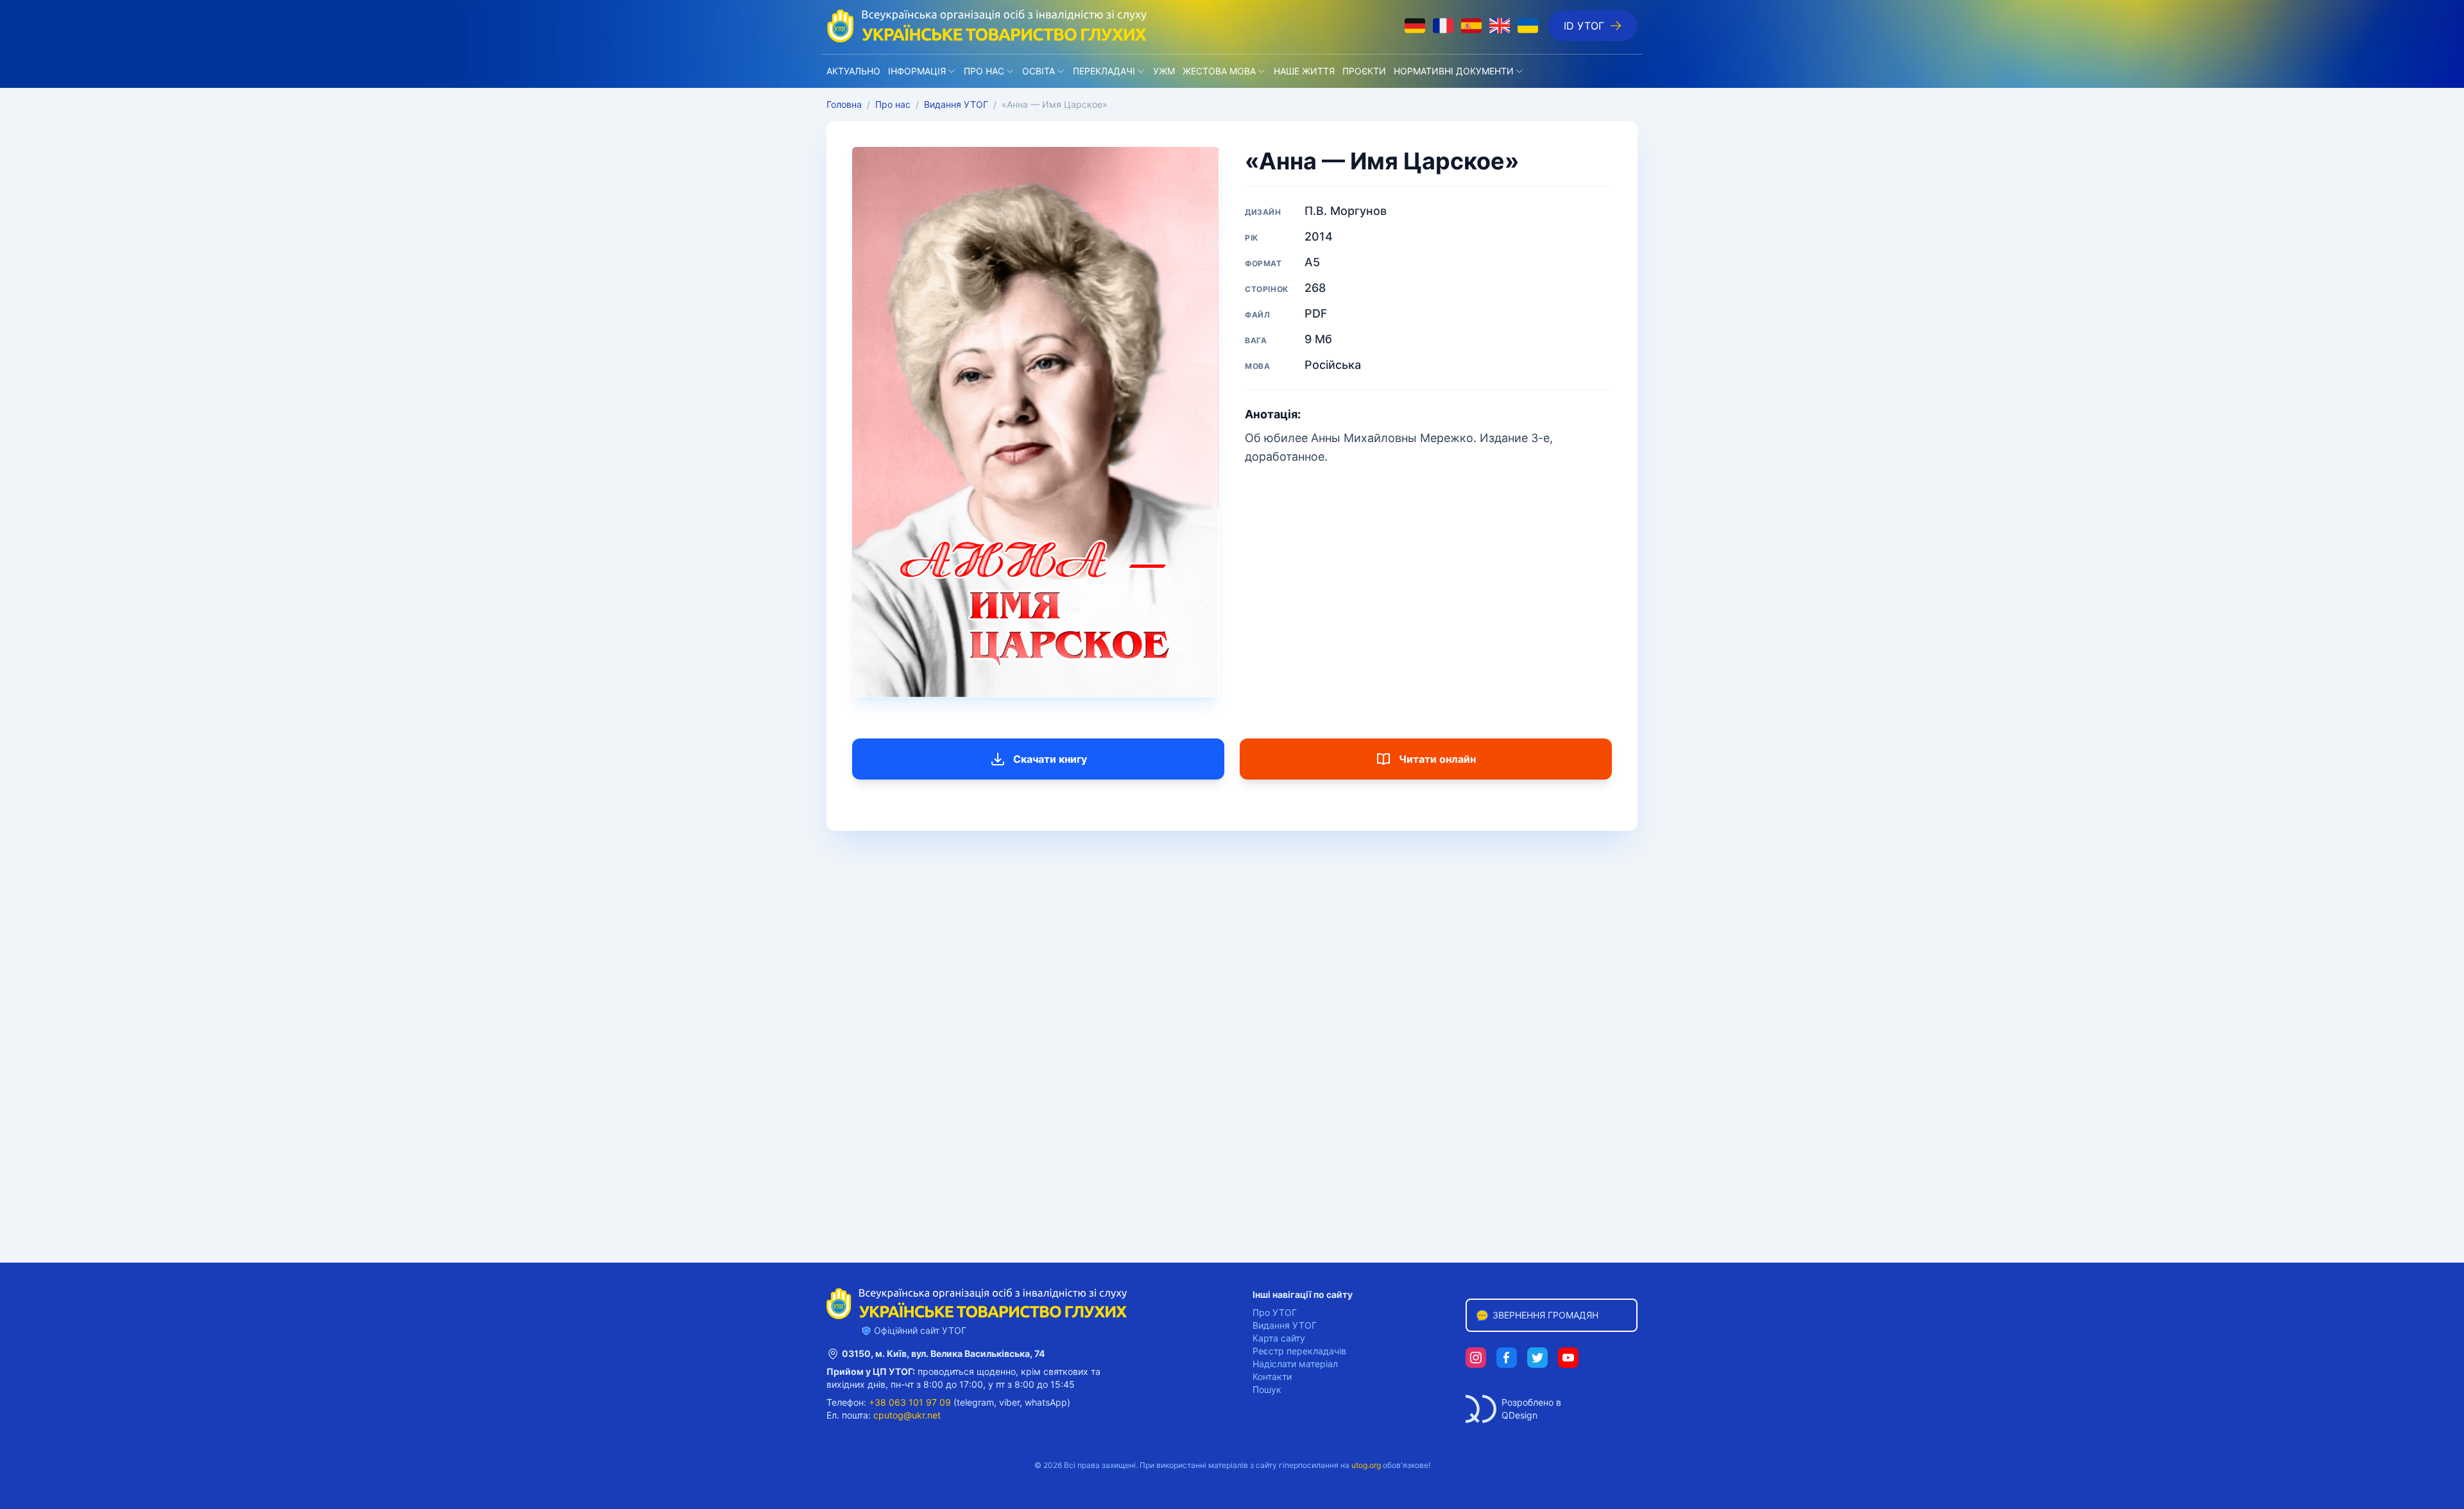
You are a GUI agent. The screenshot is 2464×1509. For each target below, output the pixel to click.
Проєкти (1364, 71)
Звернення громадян (1545, 1315)
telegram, (977, 1402)
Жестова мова (1219, 71)
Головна (844, 104)
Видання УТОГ (956, 104)
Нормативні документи (1454, 71)
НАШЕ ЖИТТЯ (1304, 71)
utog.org (1366, 1465)
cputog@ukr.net (907, 1415)
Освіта (1039, 71)
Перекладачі (1104, 71)
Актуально (853, 71)
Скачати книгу (1050, 759)
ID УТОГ (1584, 26)
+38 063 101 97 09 (910, 1402)
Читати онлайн (1437, 759)
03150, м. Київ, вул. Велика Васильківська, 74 (943, 1353)
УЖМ (1164, 71)
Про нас (984, 71)
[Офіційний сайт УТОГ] (987, 26)
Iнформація (917, 71)
